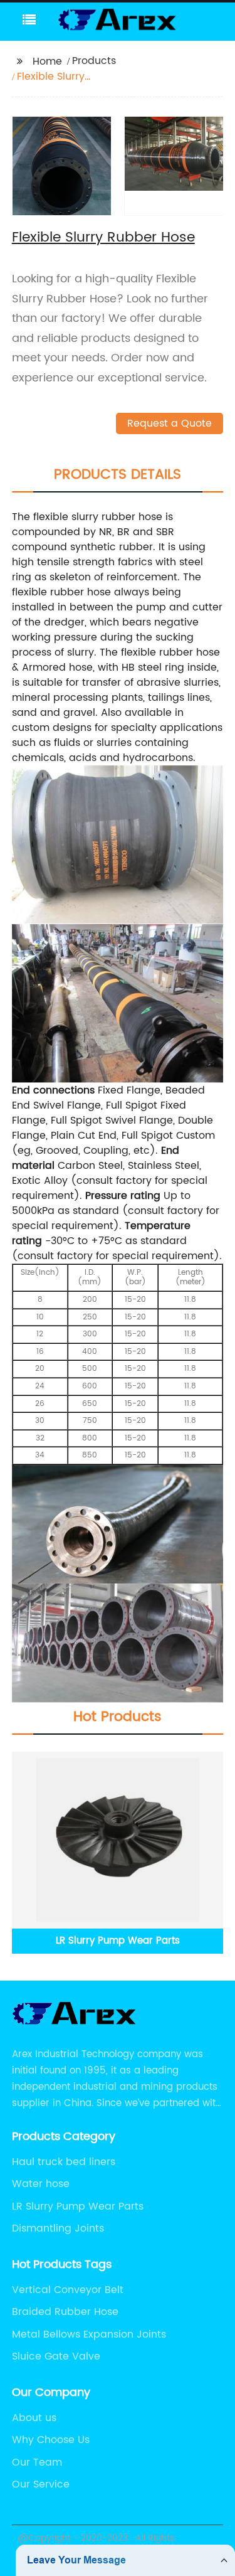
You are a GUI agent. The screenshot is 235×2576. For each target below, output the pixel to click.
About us (34, 2418)
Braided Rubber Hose (65, 2312)
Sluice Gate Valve (56, 2356)
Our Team (37, 2462)
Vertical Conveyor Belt (68, 2290)
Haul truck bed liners (64, 2162)
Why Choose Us (51, 2440)
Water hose (41, 2184)
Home (47, 61)
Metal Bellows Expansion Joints (89, 2334)
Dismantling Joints (58, 2228)
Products (94, 61)
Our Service (41, 2484)
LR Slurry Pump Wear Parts (78, 2206)
